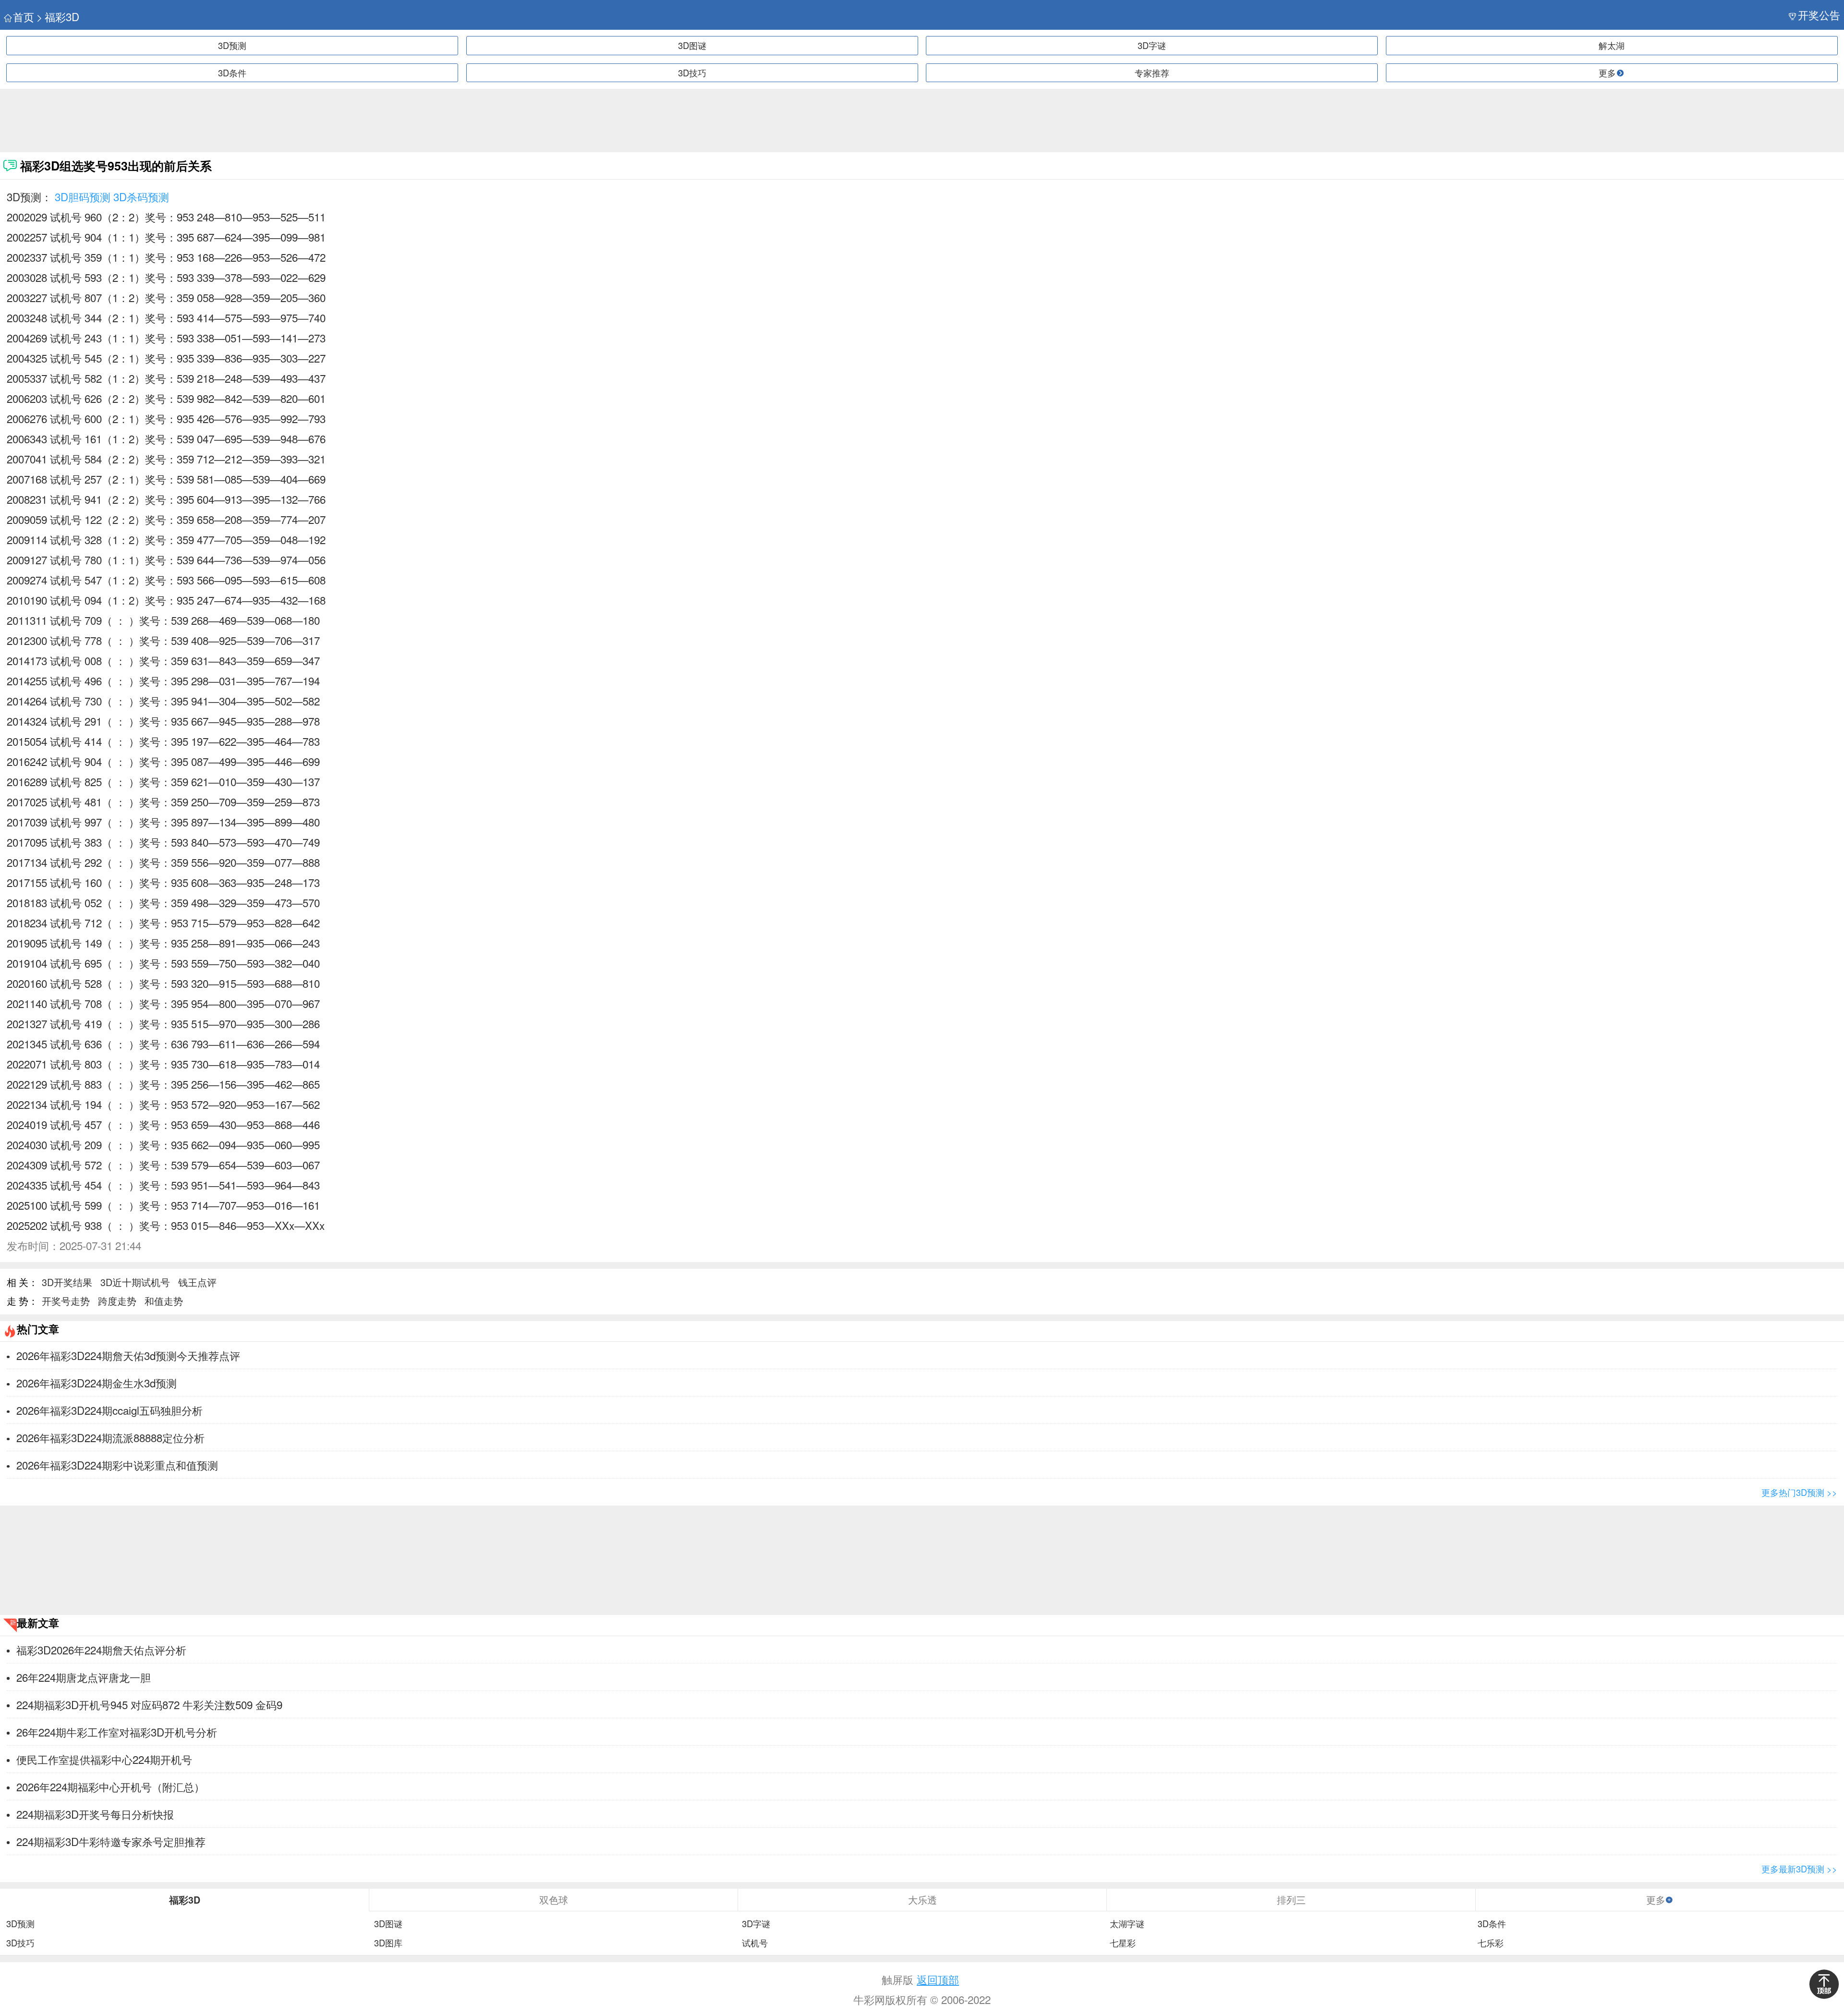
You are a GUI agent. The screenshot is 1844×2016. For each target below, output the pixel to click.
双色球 (554, 1900)
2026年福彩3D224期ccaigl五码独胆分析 (109, 1410)
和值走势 (164, 1301)
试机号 (755, 1943)
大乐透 (922, 1900)
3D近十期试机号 (135, 1282)
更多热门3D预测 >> (1799, 1492)
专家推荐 (1152, 73)
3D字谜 (1152, 45)
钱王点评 (197, 1282)
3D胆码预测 (83, 196)
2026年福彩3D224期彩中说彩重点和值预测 (117, 1465)
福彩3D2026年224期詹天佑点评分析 (101, 1650)
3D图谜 (692, 45)
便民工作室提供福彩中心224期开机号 (104, 1759)
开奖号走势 (66, 1301)
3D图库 (388, 1943)
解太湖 (1612, 45)
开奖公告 (1819, 15)
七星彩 (1123, 1943)
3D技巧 (692, 73)
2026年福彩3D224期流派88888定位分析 (110, 1437)
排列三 (1291, 1900)
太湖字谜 (1127, 1924)
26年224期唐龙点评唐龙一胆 (84, 1677)
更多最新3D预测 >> (1799, 1869)
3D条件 (232, 73)
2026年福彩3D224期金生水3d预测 (97, 1383)
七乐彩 (1491, 1943)
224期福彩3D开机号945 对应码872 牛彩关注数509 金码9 (149, 1704)
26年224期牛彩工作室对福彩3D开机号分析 (117, 1732)
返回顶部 (938, 1979)
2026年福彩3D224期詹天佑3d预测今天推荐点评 (128, 1355)
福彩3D (62, 17)
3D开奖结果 (67, 1282)
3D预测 (232, 45)
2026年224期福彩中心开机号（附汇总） (110, 1786)
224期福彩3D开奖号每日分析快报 (95, 1814)
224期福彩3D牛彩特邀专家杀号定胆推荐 (111, 1841)
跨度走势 (117, 1301)
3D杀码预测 (141, 196)
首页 (24, 17)
